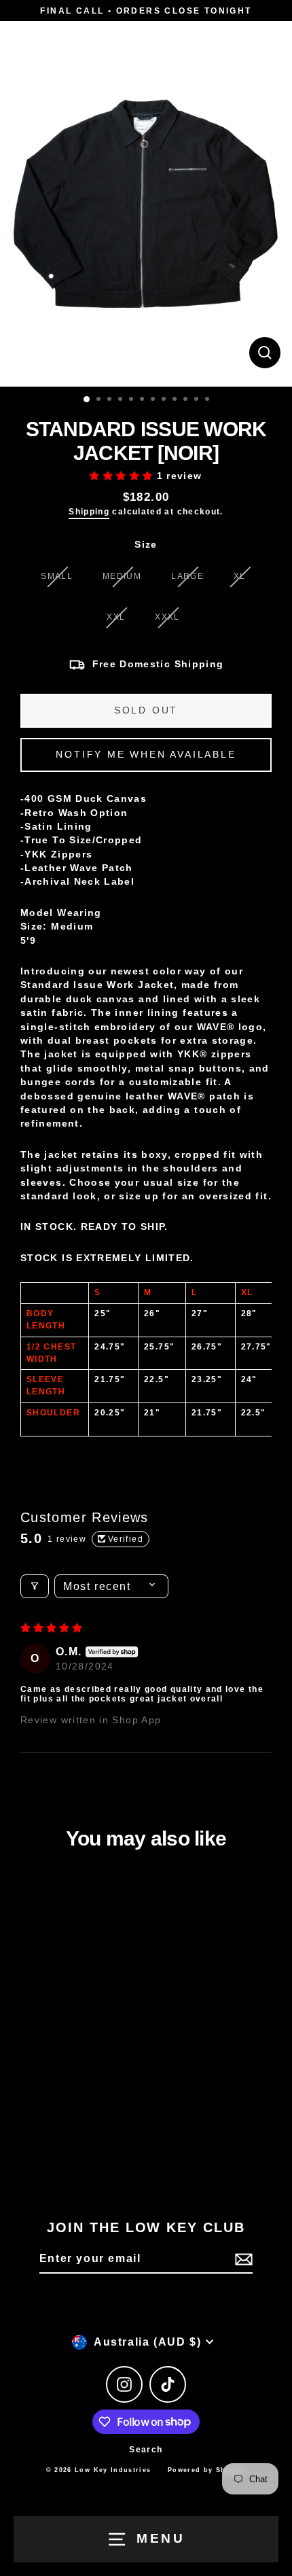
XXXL (167, 617)
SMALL (57, 576)
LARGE (187, 576)
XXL (116, 617)
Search (146, 2450)
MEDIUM (122, 576)
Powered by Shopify (207, 2470)
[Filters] (35, 1586)
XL (240, 576)
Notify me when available (146, 754)
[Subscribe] (242, 2259)
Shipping (89, 512)
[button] (123, 476)
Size (146, 545)
